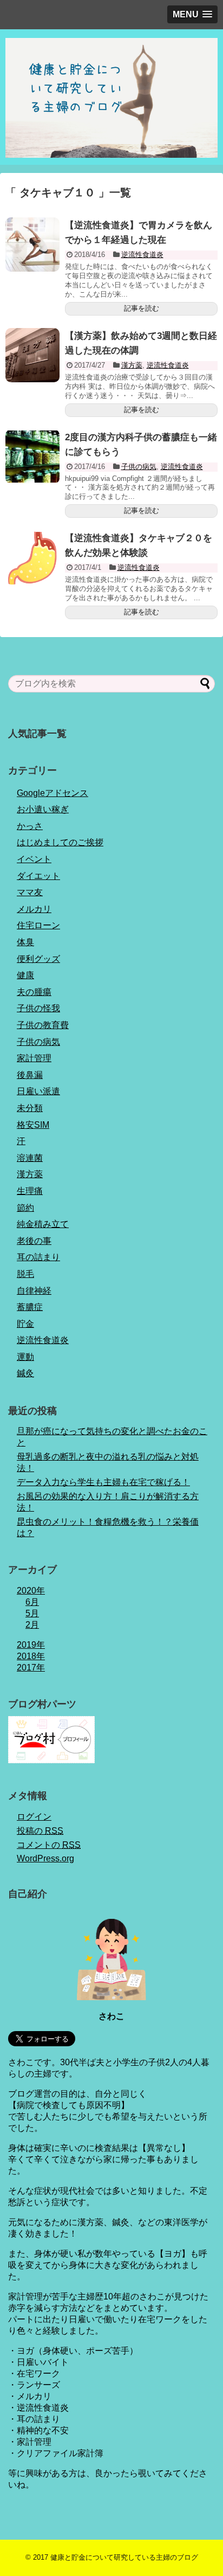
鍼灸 (25, 1373)
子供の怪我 (38, 1008)
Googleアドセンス (53, 793)
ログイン (34, 1817)
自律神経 (34, 1291)
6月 (32, 1602)
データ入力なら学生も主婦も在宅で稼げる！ (103, 1482)
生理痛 (30, 1191)
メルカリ (34, 909)
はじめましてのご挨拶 (60, 842)
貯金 (25, 1324)
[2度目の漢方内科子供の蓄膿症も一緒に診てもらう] (32, 457)
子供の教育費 (43, 1025)
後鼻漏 (30, 1075)
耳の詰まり (38, 1257)
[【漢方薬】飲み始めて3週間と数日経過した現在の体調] (32, 355)
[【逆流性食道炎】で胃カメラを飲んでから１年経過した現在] (32, 245)
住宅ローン (38, 925)
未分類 (30, 1108)
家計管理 (34, 1058)
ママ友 (30, 892)
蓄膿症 (30, 1307)
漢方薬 (132, 365)
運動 (25, 1357)
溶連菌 (30, 1158)
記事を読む (142, 308)
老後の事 (34, 1241)
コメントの (49, 1845)
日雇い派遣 (38, 1091)
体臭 (25, 942)
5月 (32, 1613)
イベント (34, 859)
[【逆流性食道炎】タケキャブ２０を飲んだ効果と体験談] (32, 557)
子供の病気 (139, 467)
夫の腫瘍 (34, 992)
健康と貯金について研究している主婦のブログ (124, 2557)
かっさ (30, 826)
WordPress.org (45, 1858)
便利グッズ (38, 959)
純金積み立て (43, 1224)
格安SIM (33, 1125)
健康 (25, 975)
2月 (32, 1625)
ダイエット (38, 876)
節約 (25, 1208)
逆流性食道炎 (142, 255)
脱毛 (25, 1274)
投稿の (40, 1831)
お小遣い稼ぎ (43, 809)
